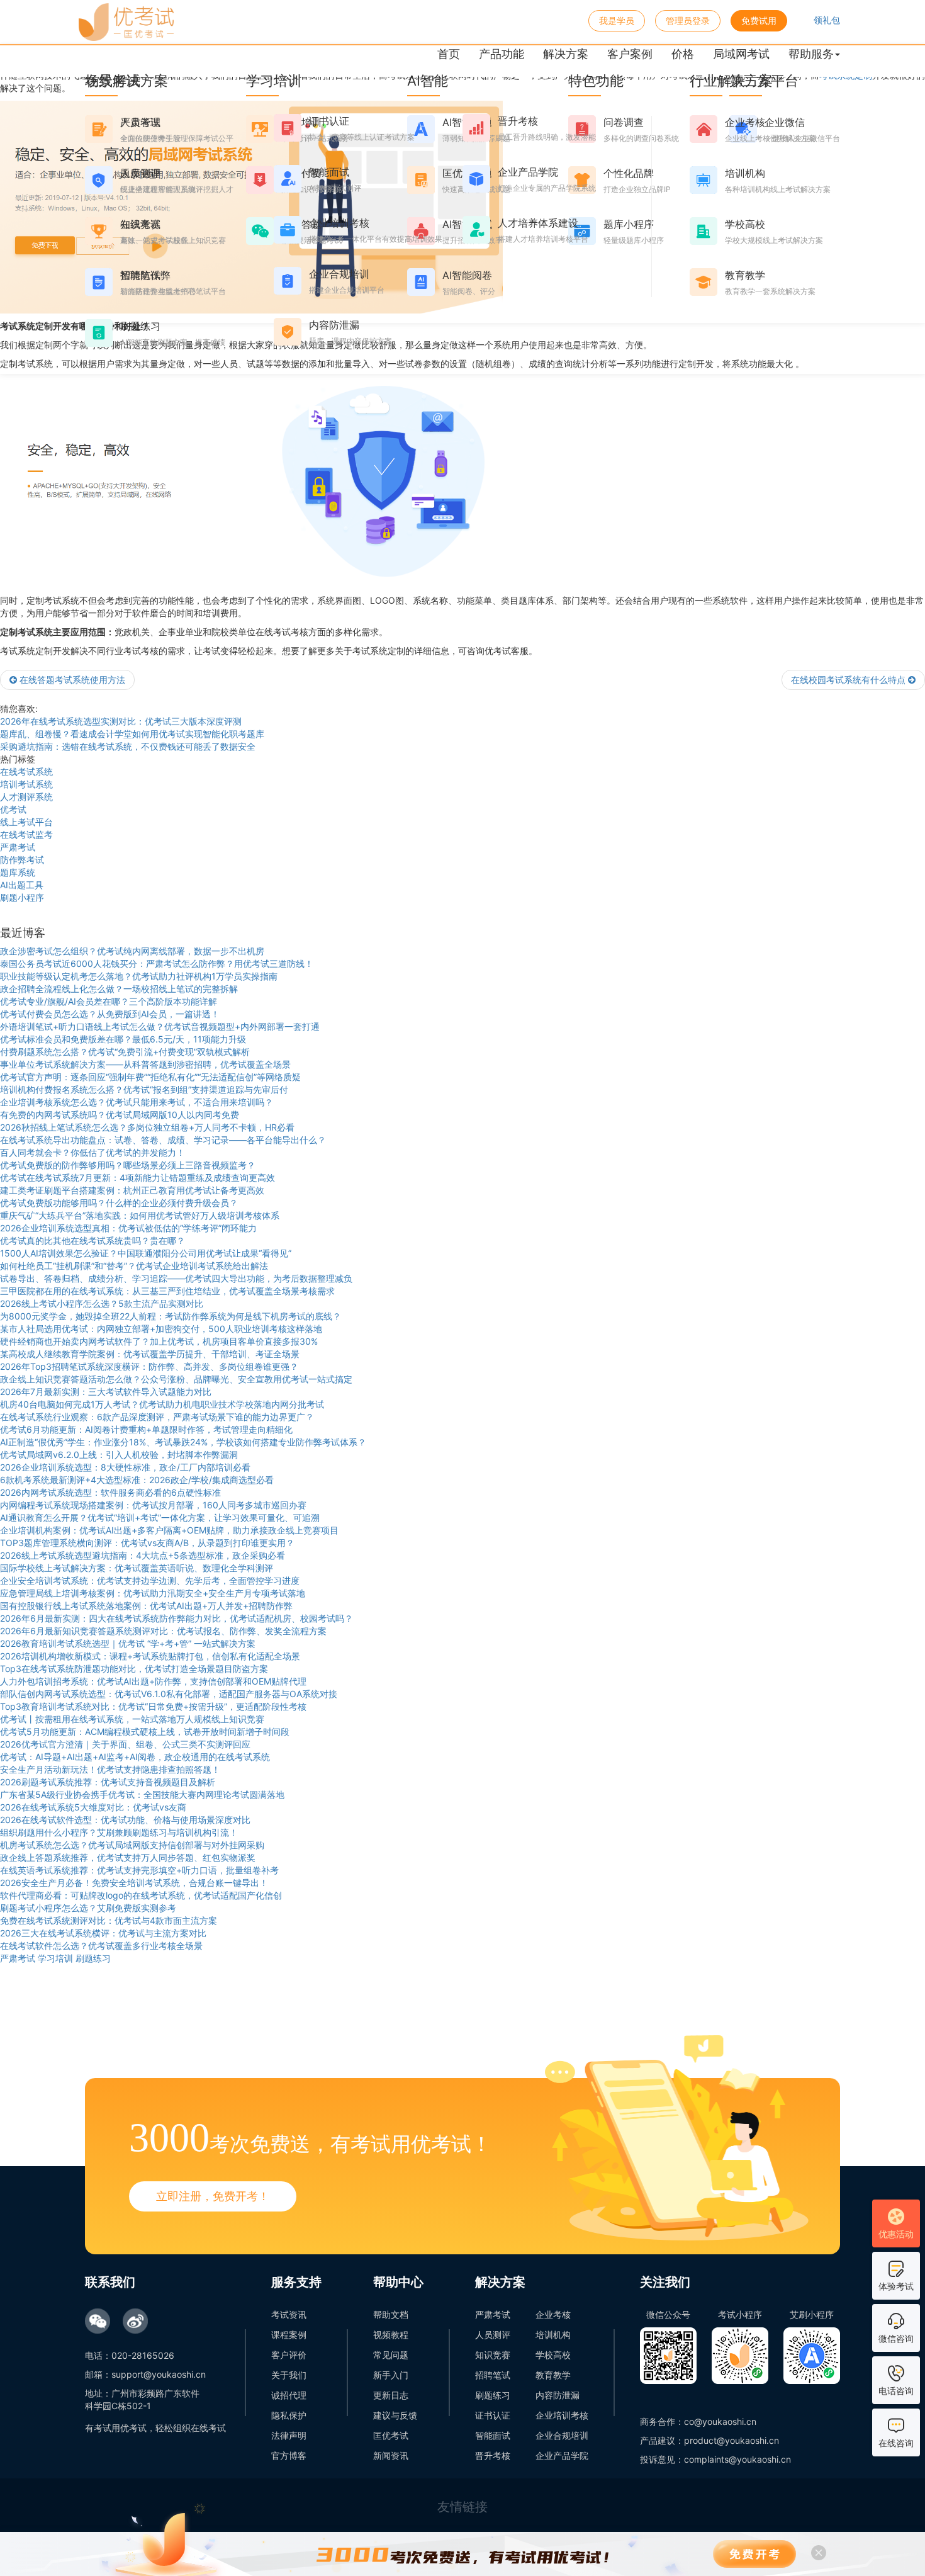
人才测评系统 (26, 797)
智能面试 (493, 2435)
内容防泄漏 (558, 2395)
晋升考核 (493, 2455)
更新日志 (391, 2395)
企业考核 (553, 2314)
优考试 (13, 809)
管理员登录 (688, 20)
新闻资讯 (391, 2455)
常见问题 (391, 2355)
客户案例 (630, 54)
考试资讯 (289, 2314)
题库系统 (18, 872)
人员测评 (493, 2335)
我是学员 (617, 20)
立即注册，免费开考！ (213, 2196)
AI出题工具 (22, 885)
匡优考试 (391, 2435)
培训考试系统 (26, 784)
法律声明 (289, 2435)
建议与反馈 (395, 2415)
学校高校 (553, 2355)
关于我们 (289, 2375)
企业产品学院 (562, 2455)
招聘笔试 (493, 2375)
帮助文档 (391, 2314)
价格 (683, 54)
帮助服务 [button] (811, 54)
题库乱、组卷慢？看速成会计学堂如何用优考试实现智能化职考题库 (132, 734)
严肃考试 (18, 847)
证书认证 (493, 2415)
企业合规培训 (562, 2435)
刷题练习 (493, 2395)
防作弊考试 (22, 860)
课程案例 (289, 2335)
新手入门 (391, 2375)
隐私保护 (289, 2415)
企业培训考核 (562, 2415)
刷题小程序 (22, 897)
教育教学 (553, 2375)
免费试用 (759, 20)
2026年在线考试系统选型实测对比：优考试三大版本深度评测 (121, 721)
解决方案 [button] (566, 54)
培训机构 (553, 2335)
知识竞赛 (493, 2355)
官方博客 (289, 2455)
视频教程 (391, 2335)
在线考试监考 (26, 834)
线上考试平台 (26, 822)
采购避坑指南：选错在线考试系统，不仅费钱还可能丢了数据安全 (128, 746)
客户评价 (289, 2355)
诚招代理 (289, 2395)
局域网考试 (741, 54)
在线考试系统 (26, 771)
